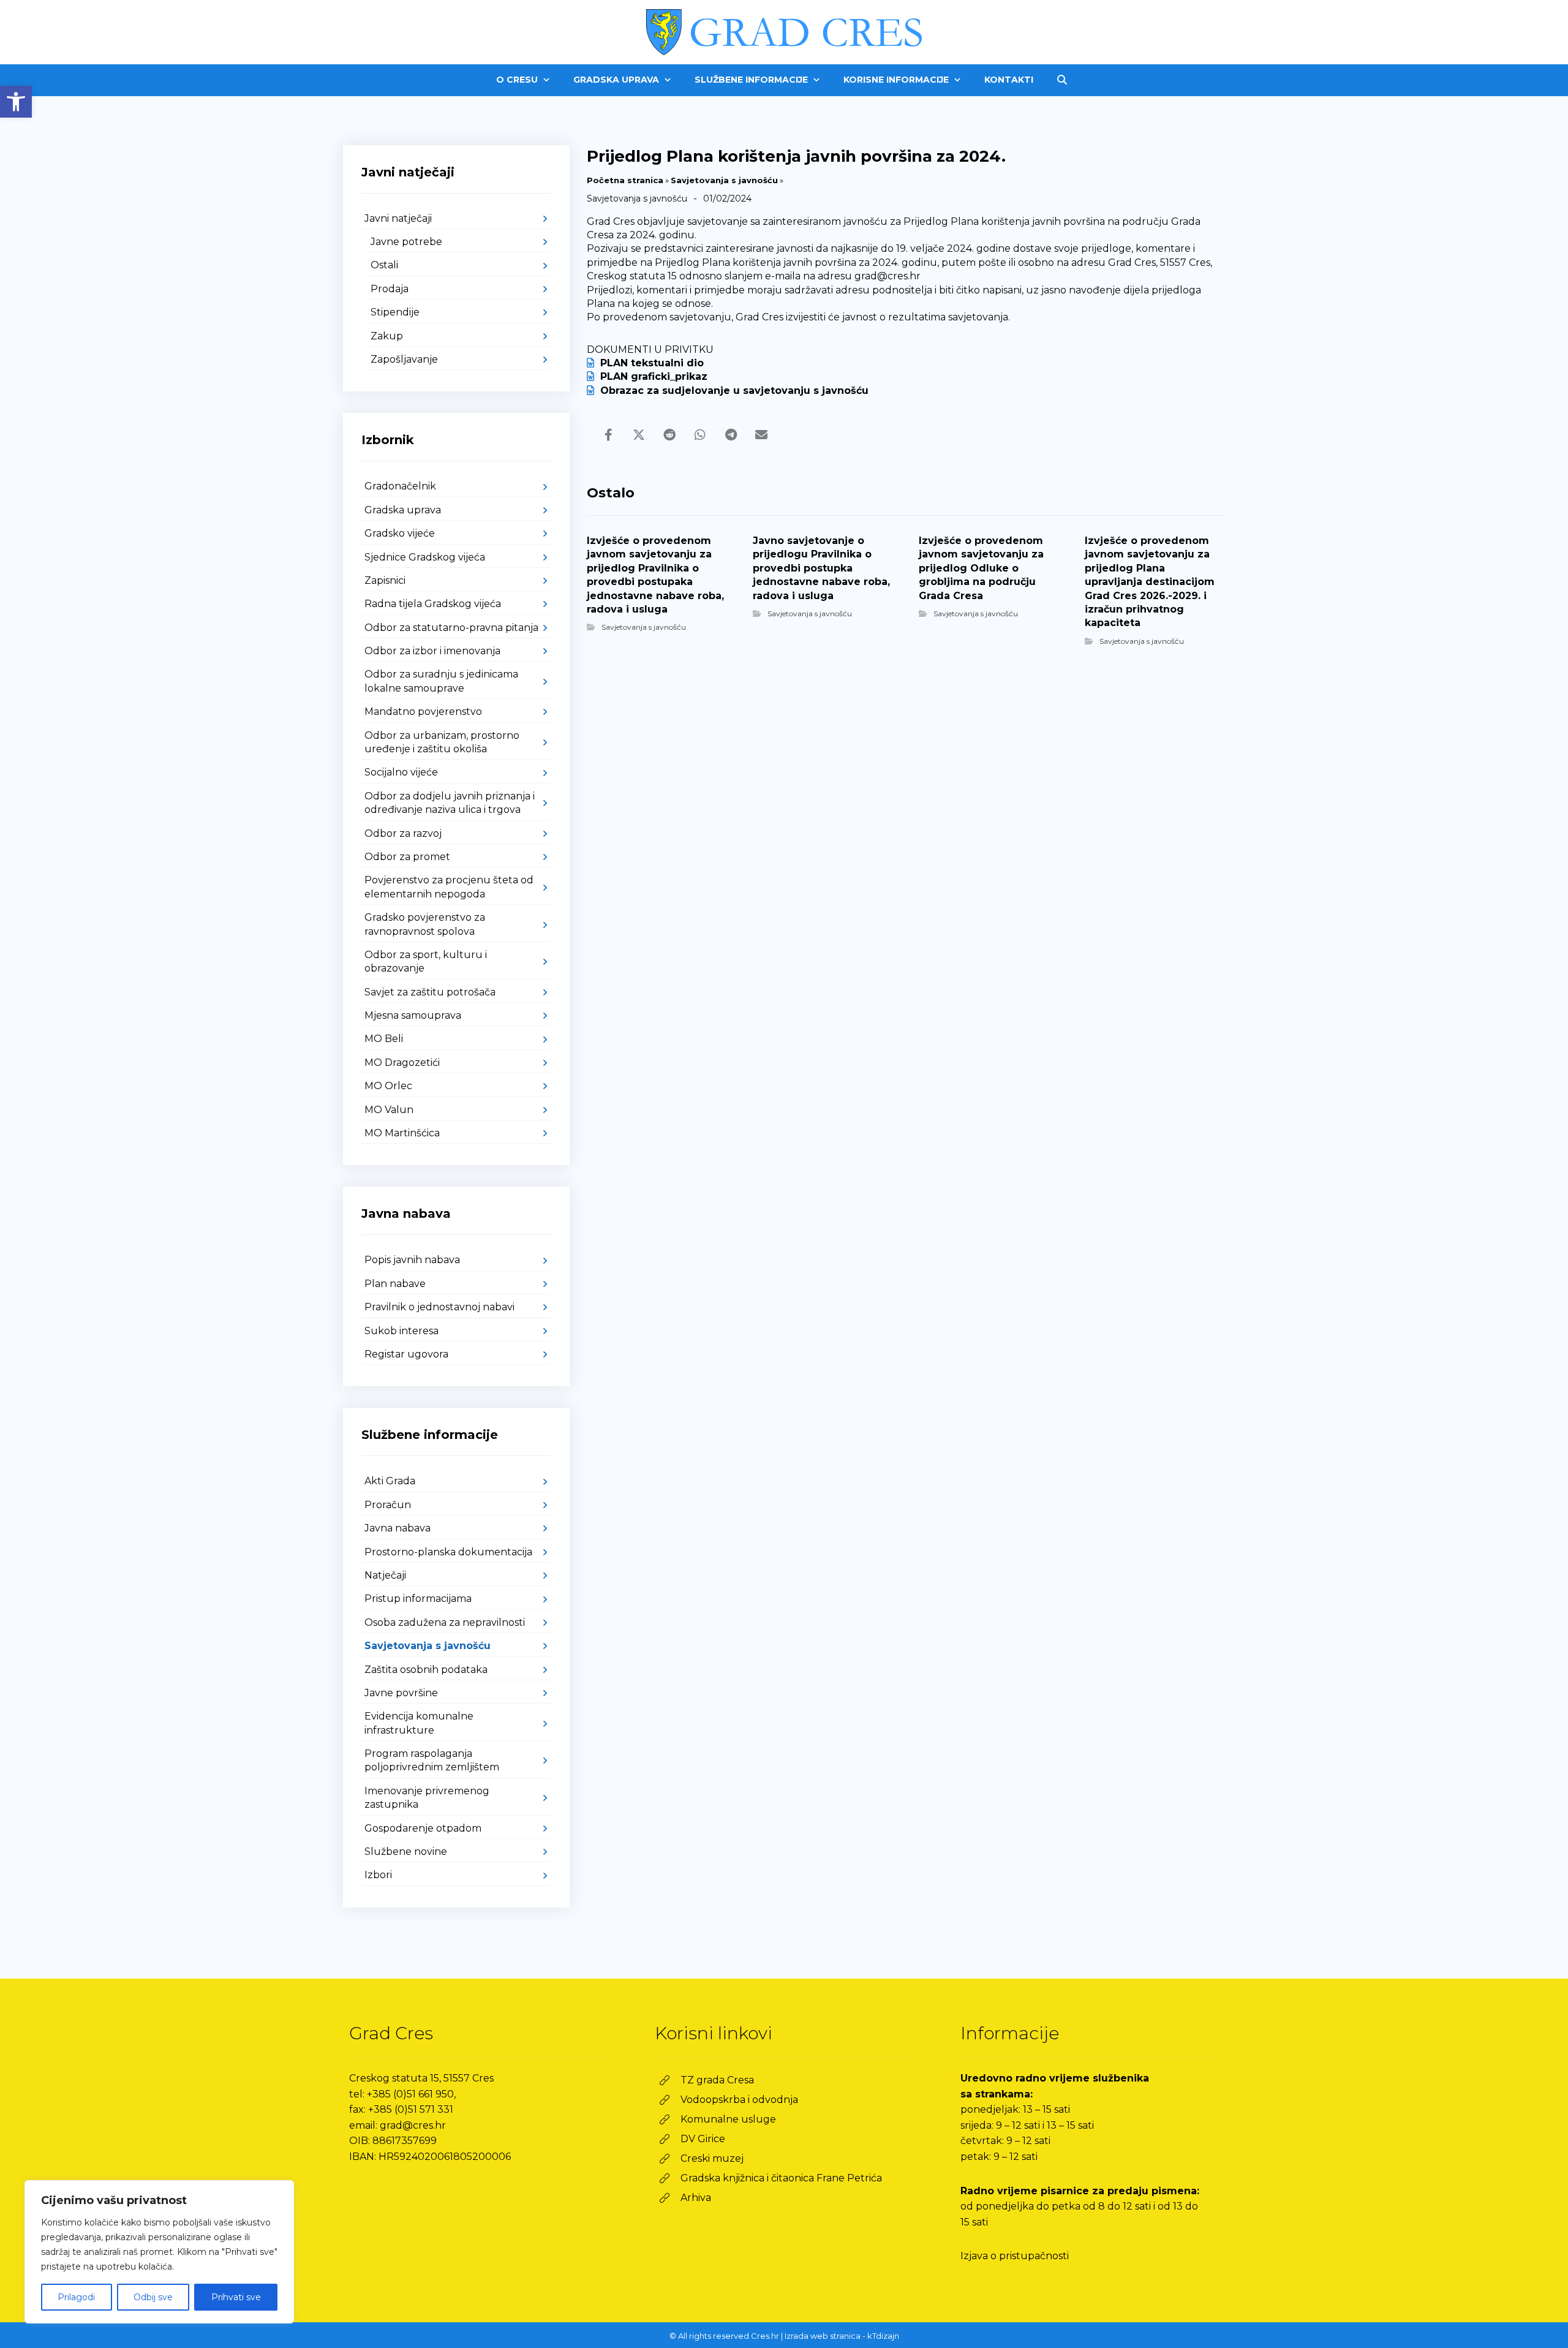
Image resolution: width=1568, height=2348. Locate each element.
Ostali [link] (384, 265)
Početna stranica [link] (625, 180)
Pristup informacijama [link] (418, 1599)
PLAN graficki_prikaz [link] (654, 376)
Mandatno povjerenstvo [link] (423, 712)
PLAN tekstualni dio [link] (652, 363)
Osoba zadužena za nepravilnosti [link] (445, 1622)
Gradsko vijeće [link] (400, 533)
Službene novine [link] (406, 1852)
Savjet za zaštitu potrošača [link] (430, 992)
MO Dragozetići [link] (402, 1063)
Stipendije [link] (395, 312)
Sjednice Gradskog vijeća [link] (425, 557)
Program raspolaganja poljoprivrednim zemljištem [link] (432, 1760)
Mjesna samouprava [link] (413, 1015)
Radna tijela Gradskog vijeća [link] (433, 604)
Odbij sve (153, 2297)
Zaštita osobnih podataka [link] (426, 1670)
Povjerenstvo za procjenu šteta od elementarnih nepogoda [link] (449, 887)
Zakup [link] (387, 336)
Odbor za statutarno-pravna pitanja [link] (451, 628)
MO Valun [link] (389, 1110)
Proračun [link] (388, 1505)
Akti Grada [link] (390, 1481)
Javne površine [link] (401, 1693)
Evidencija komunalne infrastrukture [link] (419, 1723)
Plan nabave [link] (395, 1284)
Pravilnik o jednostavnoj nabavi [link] (439, 1307)
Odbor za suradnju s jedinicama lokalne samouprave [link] (441, 681)
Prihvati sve (236, 2297)
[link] (16, 102)
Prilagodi (76, 2297)
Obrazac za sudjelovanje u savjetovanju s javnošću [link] (734, 391)
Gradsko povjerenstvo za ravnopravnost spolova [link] (425, 924)
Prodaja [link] (390, 289)
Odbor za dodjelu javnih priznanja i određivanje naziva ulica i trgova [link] (450, 803)
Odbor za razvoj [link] (403, 833)
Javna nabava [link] (398, 1528)
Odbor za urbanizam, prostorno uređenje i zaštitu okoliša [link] (442, 742)
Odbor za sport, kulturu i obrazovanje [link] (426, 961)
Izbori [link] (378, 1875)
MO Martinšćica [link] (402, 1133)
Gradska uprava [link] (403, 510)
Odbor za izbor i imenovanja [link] (432, 651)
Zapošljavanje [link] (404, 359)
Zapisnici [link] (385, 580)
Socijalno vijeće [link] (401, 772)
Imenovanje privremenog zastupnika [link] (427, 1798)
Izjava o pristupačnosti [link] (1015, 2256)
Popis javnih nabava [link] (412, 1260)
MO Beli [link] (384, 1039)
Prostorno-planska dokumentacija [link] (448, 1552)
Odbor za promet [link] (407, 857)
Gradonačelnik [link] (400, 486)
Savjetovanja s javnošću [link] (724, 180)
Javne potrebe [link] (406, 242)
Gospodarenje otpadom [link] (423, 1828)
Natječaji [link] (385, 1575)
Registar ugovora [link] (406, 1354)
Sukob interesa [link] (401, 1331)
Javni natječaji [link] (398, 218)
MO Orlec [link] (388, 1086)
